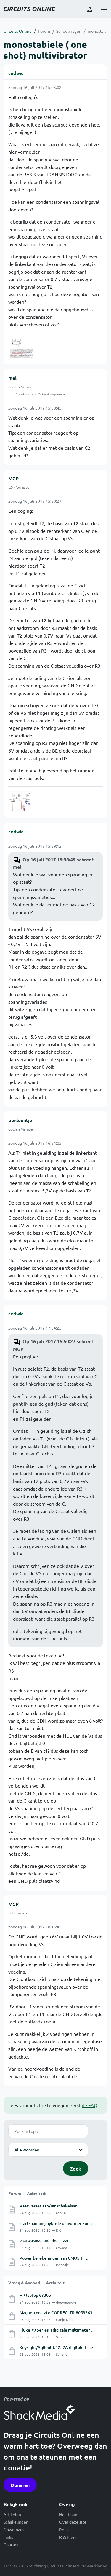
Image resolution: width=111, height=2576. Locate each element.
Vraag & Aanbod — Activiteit (36, 2283)
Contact (11, 2544)
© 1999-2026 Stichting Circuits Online (39, 2566)
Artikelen (12, 2514)
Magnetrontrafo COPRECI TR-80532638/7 (59, 2313)
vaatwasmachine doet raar (44, 2241)
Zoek (76, 2168)
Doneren (20, 2485)
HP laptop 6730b (35, 2295)
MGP (13, 478)
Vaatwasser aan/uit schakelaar (48, 2206)
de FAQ (89, 2105)
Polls (64, 2529)
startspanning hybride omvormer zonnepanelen (64, 2223)
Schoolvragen (69, 31)
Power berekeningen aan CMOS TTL (53, 2258)
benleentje (20, 1120)
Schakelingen (16, 2522)
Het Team (68, 2514)
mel (12, 378)
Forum (44, 31)
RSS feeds (68, 2537)
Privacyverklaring (91, 2566)
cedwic (16, 73)
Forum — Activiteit (27, 2193)
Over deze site (73, 2522)
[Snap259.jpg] (21, 802)
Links (8, 2537)
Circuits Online (18, 31)
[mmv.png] (22, 348)
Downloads (14, 2529)
